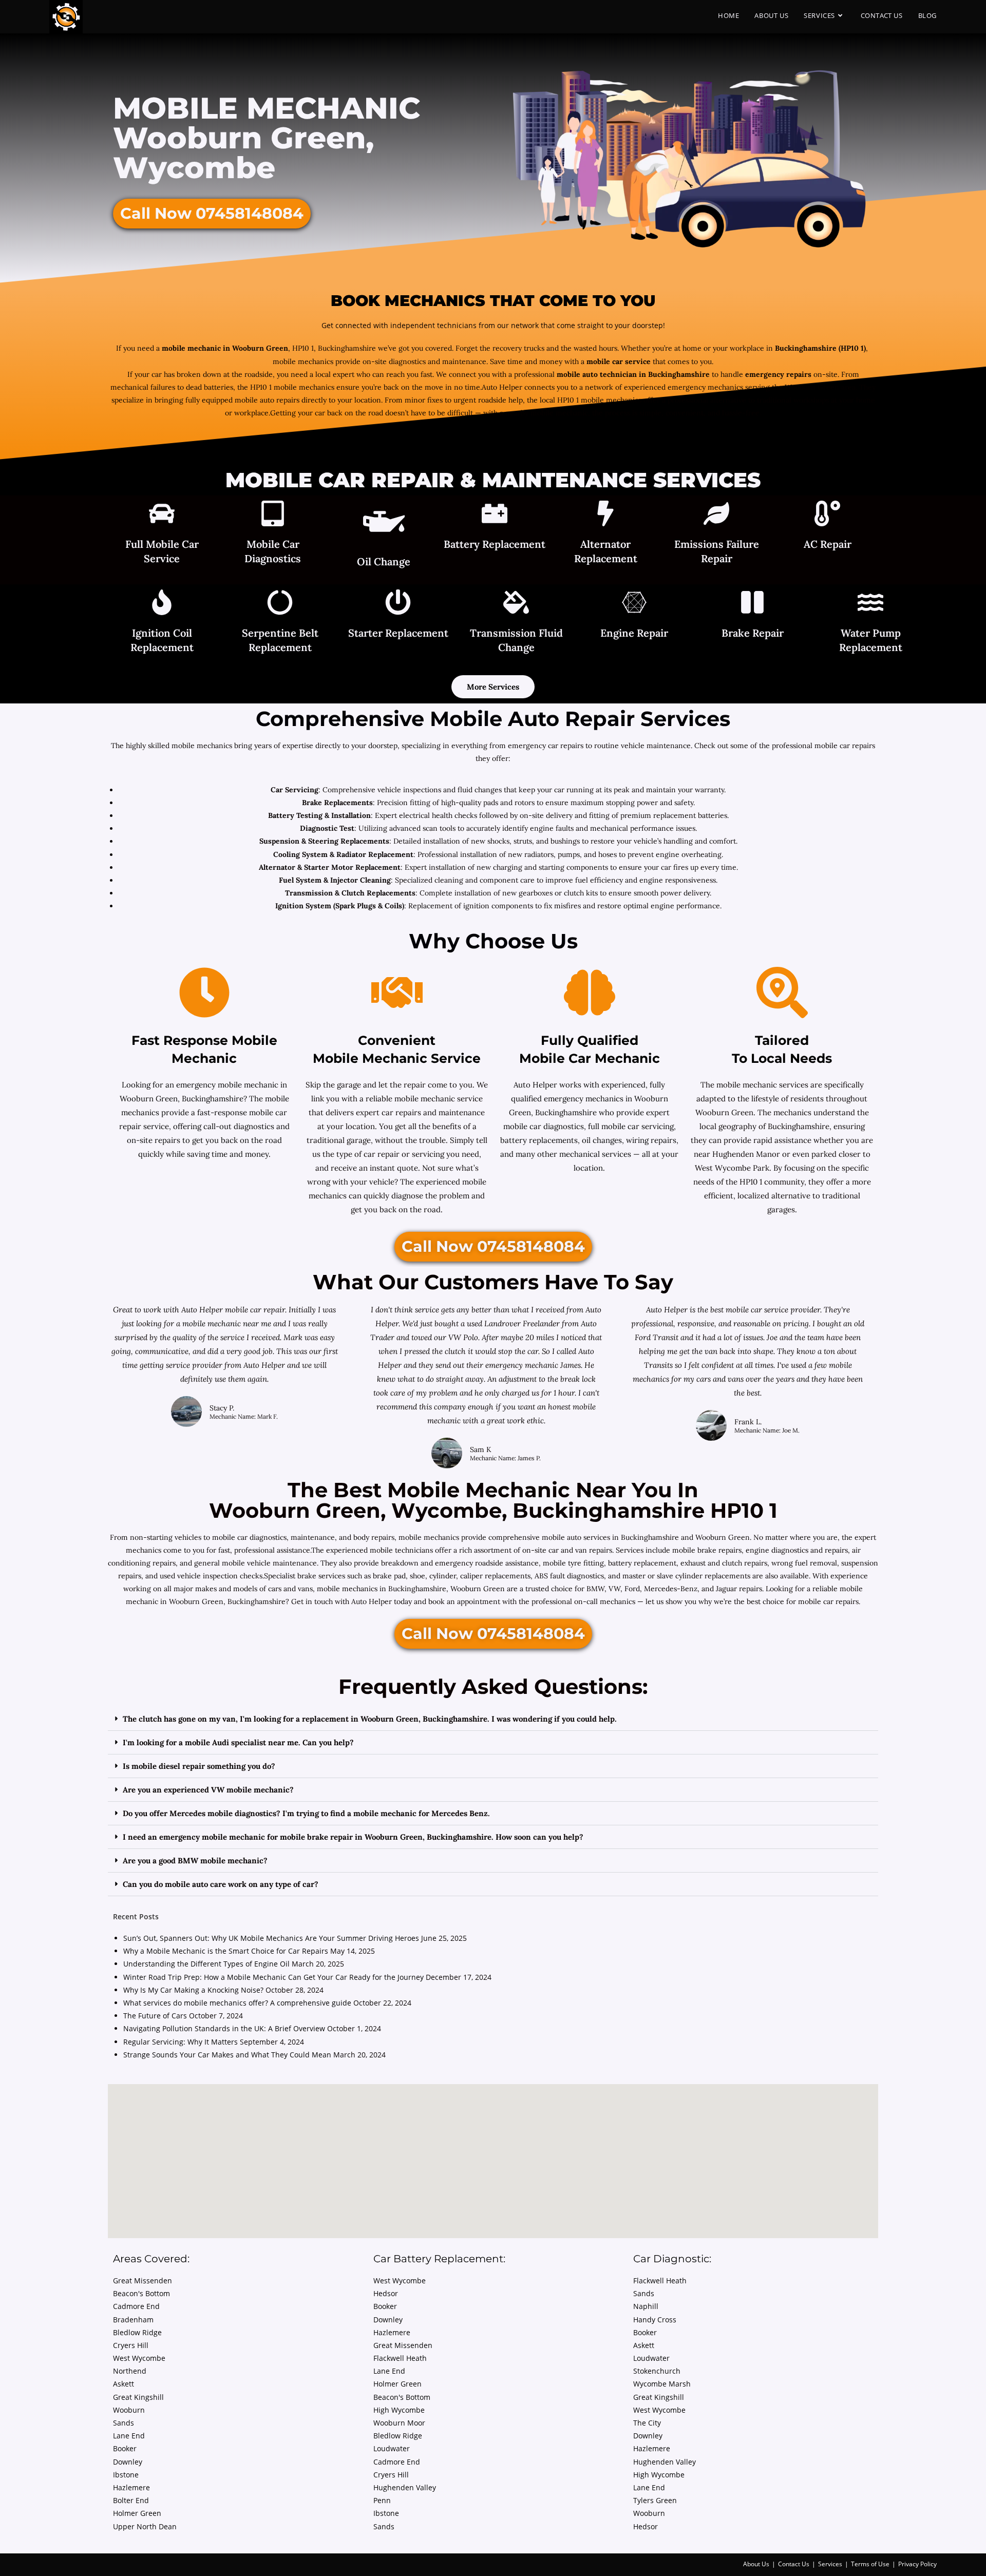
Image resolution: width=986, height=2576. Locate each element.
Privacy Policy (917, 2564)
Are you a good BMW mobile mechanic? (195, 1861)
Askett (124, 2384)
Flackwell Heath (400, 2358)
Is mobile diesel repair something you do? (199, 1766)
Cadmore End (136, 2306)
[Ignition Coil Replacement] (162, 604)
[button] (493, 1719)
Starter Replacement (398, 633)
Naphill (646, 2306)
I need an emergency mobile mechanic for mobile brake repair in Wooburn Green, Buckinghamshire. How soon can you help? (353, 1837)
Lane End (129, 2436)
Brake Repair (753, 633)
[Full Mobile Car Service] (162, 515)
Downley (128, 2462)
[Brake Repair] (752, 604)
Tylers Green (655, 2500)
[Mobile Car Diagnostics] (273, 515)
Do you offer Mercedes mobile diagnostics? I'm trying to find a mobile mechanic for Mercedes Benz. (306, 1813)
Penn (382, 2500)
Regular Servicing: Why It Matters (181, 2042)
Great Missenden (143, 2281)
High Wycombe (399, 2410)
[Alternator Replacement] (605, 515)
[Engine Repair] (634, 604)
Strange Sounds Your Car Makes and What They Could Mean (227, 2055)
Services (830, 2564)
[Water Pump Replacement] (870, 604)
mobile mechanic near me (228, 1323)
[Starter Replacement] (398, 604)
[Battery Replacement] (495, 515)
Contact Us (794, 2564)
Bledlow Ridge (137, 2332)
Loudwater (392, 2448)
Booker (125, 2448)
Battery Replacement (495, 544)
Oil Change (384, 561)
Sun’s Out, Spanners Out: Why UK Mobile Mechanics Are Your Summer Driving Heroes (271, 1938)
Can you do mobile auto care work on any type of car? (221, 1884)
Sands (124, 2423)
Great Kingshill (138, 2397)
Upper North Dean (145, 2526)
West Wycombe (139, 2358)
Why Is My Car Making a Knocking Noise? (193, 1990)
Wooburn (129, 2410)
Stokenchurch (657, 2371)
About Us (756, 2564)
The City (647, 2423)
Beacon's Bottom (141, 2293)
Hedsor (386, 2293)
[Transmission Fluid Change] (516, 604)
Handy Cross (655, 2320)
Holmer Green (137, 2513)
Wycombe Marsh (662, 2384)
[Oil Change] (384, 524)
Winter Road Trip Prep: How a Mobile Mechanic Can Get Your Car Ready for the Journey (273, 1977)
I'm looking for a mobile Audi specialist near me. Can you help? (238, 1742)
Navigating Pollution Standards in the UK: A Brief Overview (224, 2028)
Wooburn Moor (399, 2423)
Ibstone (126, 2475)
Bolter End (131, 2500)
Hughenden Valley (405, 2487)
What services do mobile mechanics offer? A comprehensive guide (237, 2003)
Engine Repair (634, 633)
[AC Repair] (827, 515)
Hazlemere (131, 2487)
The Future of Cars (155, 2016)
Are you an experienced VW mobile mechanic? (208, 1790)
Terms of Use (870, 2564)
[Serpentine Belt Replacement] (280, 604)
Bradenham (133, 2320)
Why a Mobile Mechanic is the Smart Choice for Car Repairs (226, 1951)
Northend (130, 2371)
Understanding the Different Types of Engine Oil (206, 1964)
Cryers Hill (131, 2345)
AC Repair (828, 544)
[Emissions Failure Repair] (716, 515)
